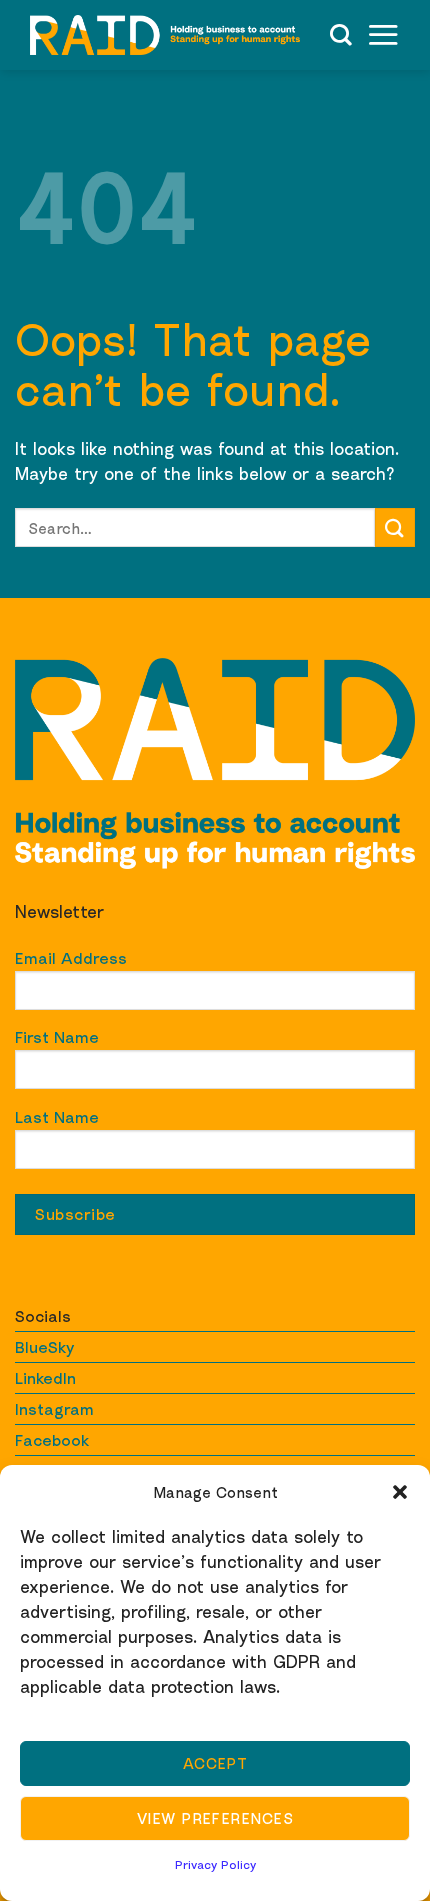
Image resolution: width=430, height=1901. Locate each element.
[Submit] (395, 527)
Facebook (52, 1440)
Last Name (57, 1117)
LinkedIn (45, 1378)
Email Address (71, 958)
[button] (400, 1492)
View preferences (215, 1818)
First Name (57, 1037)
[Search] (341, 35)
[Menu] (383, 34)
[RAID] (165, 35)
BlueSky (44, 1347)
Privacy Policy (215, 1864)
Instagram (54, 1409)
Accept (215, 1763)
